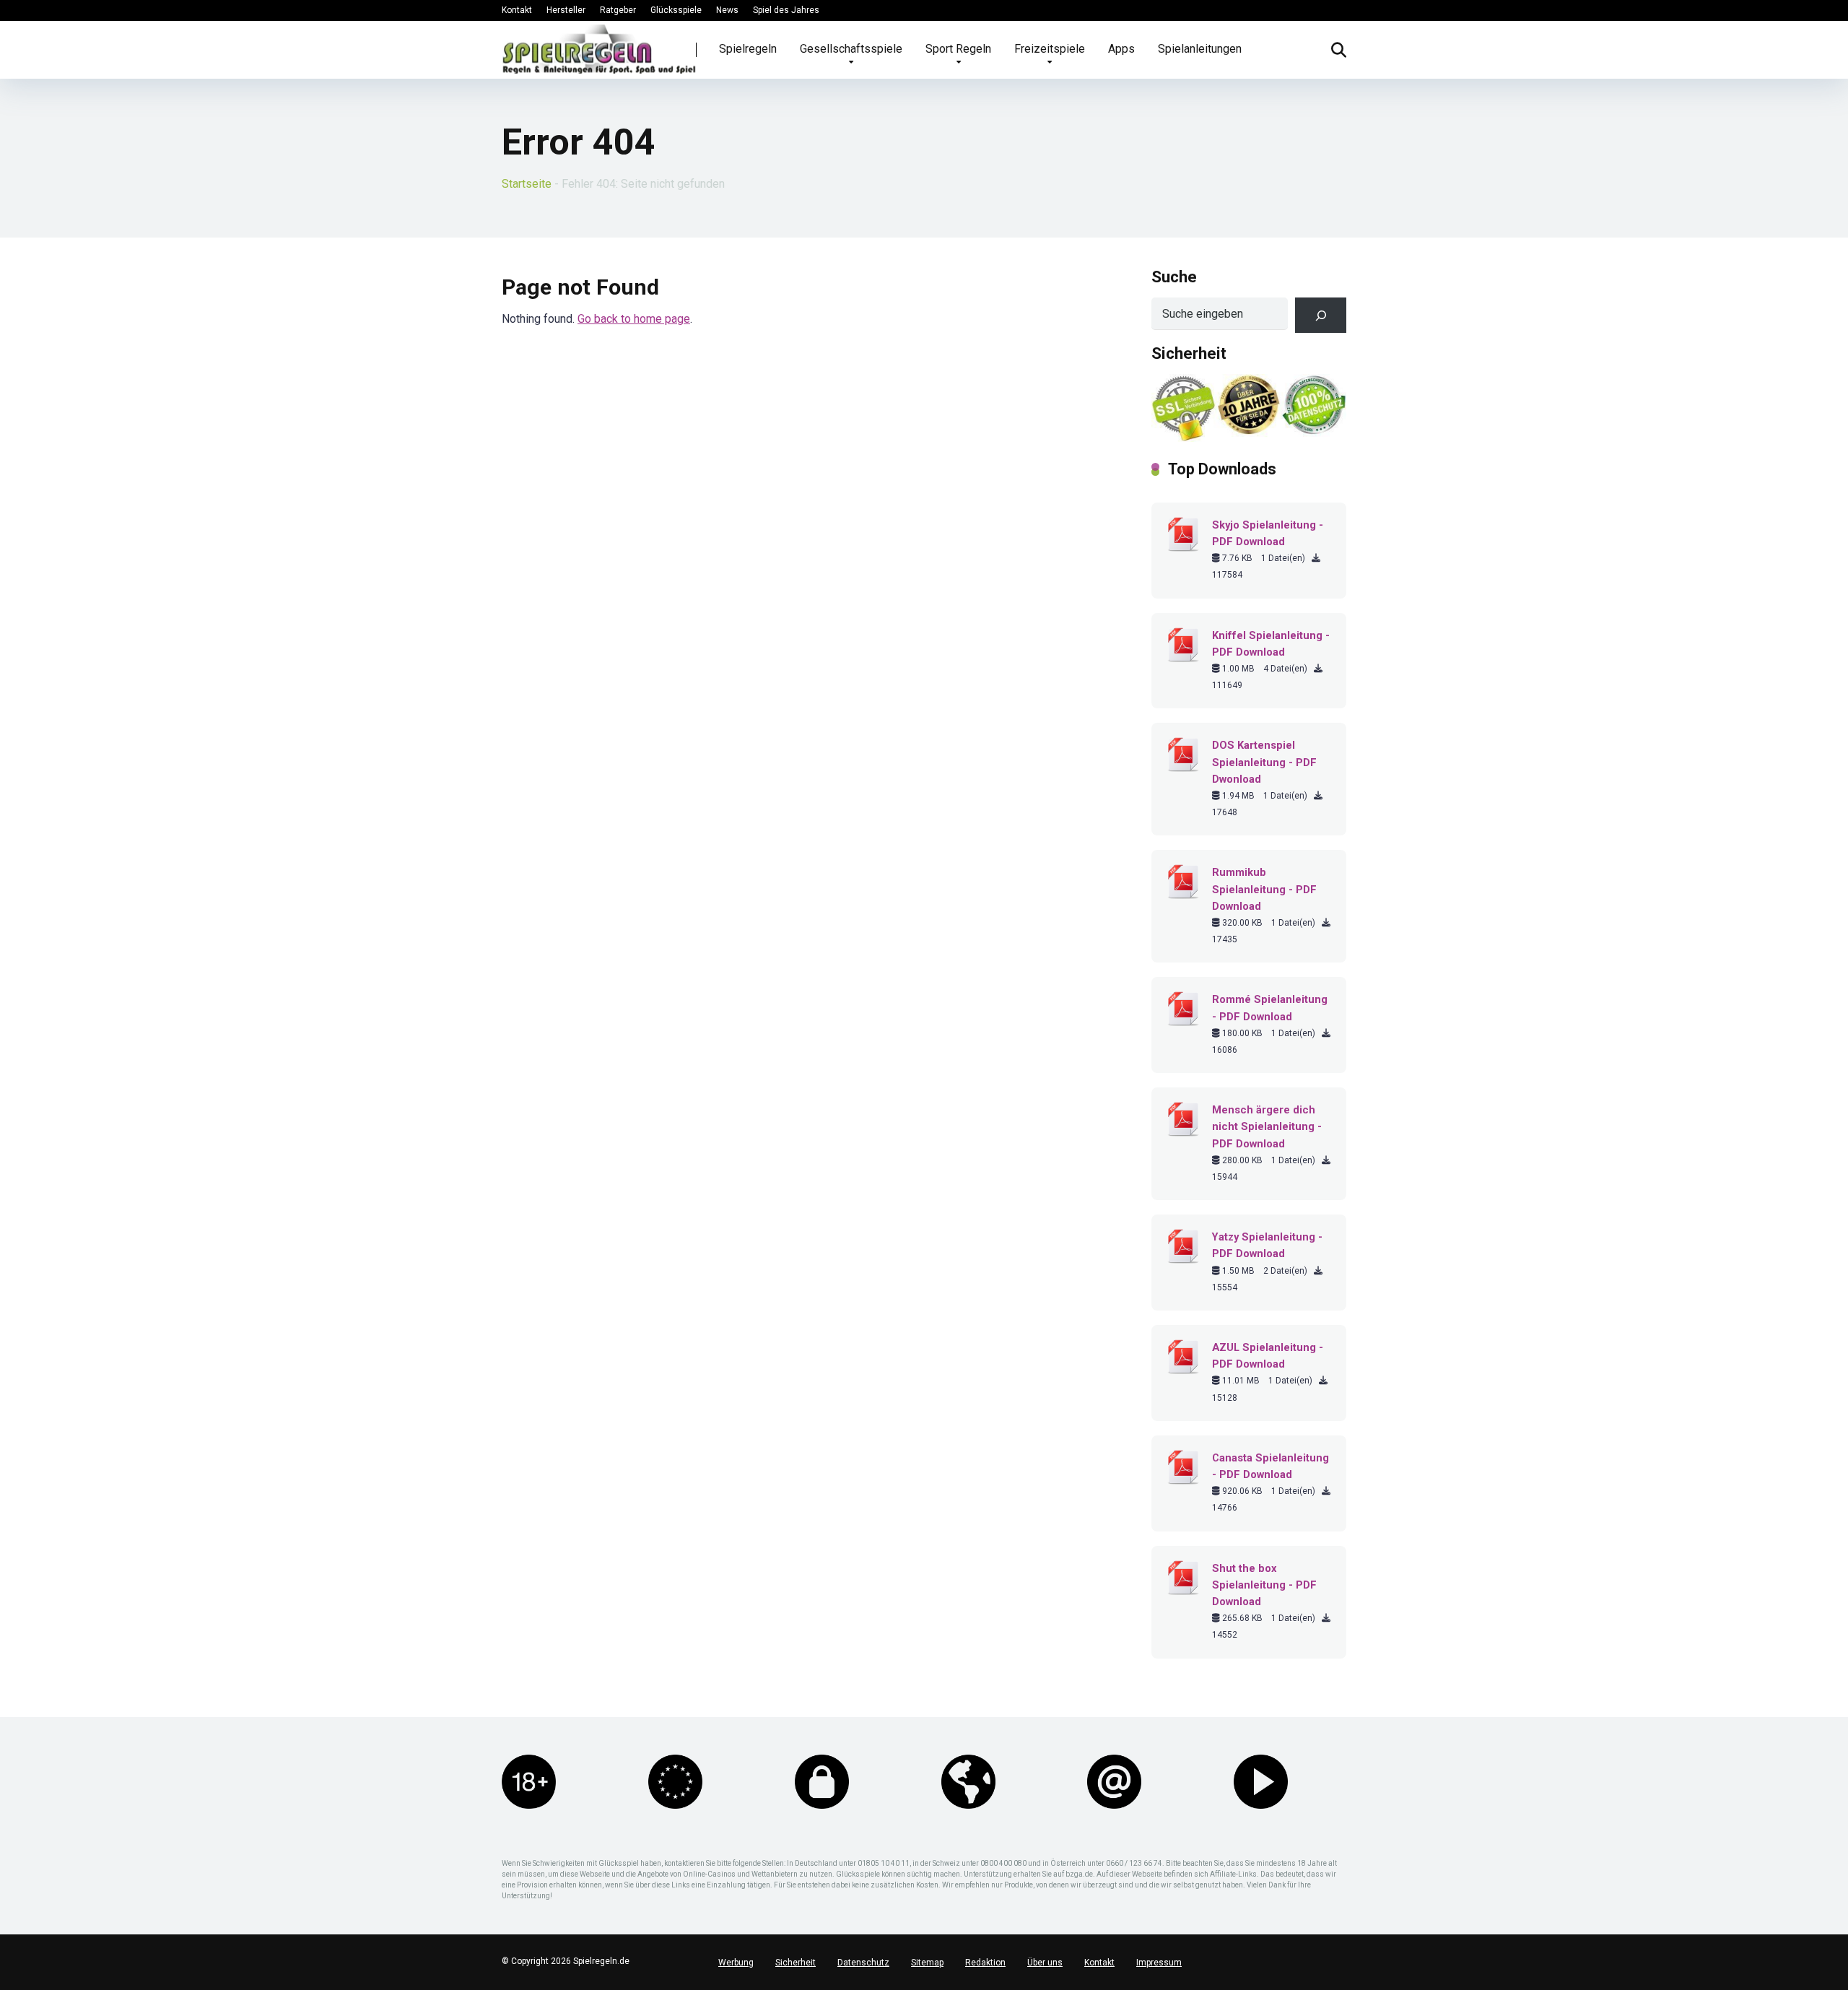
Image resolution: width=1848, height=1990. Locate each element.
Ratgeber (618, 10)
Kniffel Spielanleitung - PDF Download (1271, 644)
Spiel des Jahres (786, 10)
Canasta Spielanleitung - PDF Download (1270, 1466)
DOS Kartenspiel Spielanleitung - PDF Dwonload (1264, 762)
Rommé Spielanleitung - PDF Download (1270, 1008)
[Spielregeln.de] (599, 49)
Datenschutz (863, 1963)
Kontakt (517, 10)
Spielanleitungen (1200, 49)
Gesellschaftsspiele (851, 49)
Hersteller (566, 10)
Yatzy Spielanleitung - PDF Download (1267, 1245)
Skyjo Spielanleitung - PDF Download (1268, 533)
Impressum (1159, 1963)
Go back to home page (634, 319)
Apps (1121, 49)
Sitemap (927, 1963)
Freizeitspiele (1050, 49)
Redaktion (985, 1963)
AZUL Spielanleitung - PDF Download (1268, 1356)
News (727, 10)
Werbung (736, 1963)
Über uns (1045, 1963)
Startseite (527, 184)
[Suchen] (1321, 315)
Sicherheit (796, 1963)
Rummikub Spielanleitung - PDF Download (1264, 889)
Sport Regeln (958, 49)
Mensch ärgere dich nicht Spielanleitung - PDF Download (1267, 1126)
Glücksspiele (676, 10)
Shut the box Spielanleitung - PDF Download (1264, 1585)
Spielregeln (748, 49)
